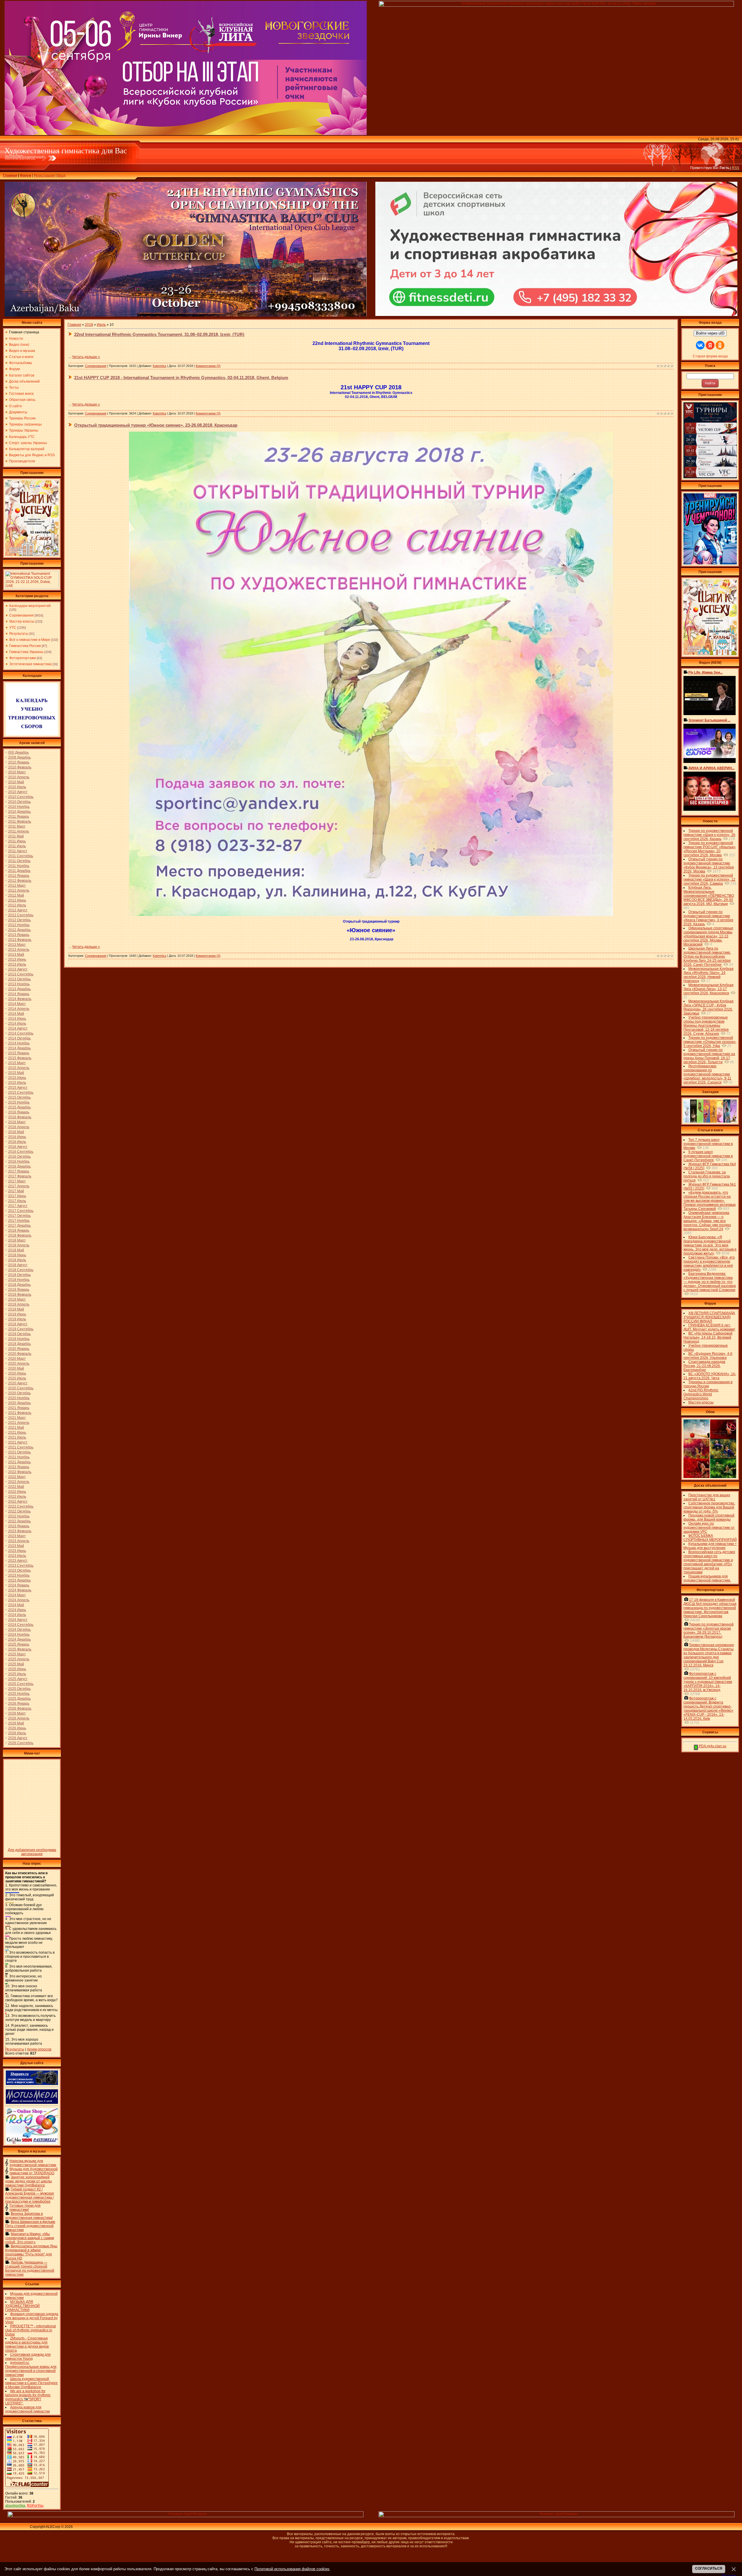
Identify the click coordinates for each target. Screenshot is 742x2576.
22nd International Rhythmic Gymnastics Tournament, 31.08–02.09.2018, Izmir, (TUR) (159, 334)
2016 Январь (19, 1112)
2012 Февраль (20, 881)
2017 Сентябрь (21, 1211)
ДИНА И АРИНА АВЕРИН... (711, 768)
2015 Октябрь (19, 1097)
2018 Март (17, 1240)
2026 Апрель (19, 1718)
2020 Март (17, 1359)
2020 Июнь (17, 1373)
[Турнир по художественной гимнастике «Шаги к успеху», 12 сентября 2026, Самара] (32, 555)
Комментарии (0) (208, 366)
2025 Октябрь (19, 1689)
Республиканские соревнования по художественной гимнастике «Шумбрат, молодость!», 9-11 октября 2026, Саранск (707, 1074)
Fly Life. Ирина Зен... (705, 672)
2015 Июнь (17, 1078)
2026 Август (18, 1738)
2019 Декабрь (19, 1344)
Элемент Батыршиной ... (709, 720)
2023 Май (16, 1546)
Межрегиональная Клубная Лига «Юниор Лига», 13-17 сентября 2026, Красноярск (709, 989)
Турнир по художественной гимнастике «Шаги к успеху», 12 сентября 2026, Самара (709, 879)
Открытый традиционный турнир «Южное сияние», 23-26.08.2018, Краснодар (156, 425)
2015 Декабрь (19, 1107)
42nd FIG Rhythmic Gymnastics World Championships (701, 1394)
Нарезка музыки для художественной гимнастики (33, 2163)
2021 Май (16, 1428)
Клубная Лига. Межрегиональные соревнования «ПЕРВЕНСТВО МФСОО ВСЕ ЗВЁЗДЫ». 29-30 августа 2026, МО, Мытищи (709, 896)
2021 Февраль (20, 1413)
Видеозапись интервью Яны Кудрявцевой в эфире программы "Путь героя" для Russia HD (31, 2252)
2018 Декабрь (19, 1285)
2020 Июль (17, 1378)
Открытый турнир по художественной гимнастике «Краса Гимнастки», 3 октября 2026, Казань (708, 918)
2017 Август (18, 1206)
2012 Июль (17, 905)
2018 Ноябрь (19, 1280)
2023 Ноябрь (19, 1575)
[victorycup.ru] (710, 477)
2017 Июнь (17, 1196)
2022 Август (18, 1501)
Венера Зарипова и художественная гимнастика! (29, 2216)
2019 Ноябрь (19, 1339)
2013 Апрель (19, 950)
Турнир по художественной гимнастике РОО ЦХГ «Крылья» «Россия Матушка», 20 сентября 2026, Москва (710, 849)
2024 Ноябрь (19, 1635)
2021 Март (17, 1418)
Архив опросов (39, 2049)
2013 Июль (17, 964)
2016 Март (17, 1122)
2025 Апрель (19, 1659)
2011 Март (17, 826)
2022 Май (16, 1487)
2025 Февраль (20, 1649)
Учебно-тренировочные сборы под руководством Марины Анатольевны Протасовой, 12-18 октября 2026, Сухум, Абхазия (706, 1026)
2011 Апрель (19, 831)
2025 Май (16, 1664)
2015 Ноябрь (19, 1102)
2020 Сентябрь (21, 1388)
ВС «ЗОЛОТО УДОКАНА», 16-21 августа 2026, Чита (710, 1376)
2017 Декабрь (19, 1226)
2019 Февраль (20, 1295)
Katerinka (159, 366)
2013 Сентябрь (21, 974)
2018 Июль (17, 1260)
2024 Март (17, 1595)
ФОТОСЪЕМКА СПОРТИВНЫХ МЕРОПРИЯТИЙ (710, 1538)
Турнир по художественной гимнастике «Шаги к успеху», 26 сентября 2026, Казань (709, 835)
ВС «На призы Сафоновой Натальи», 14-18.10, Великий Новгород (708, 1337)
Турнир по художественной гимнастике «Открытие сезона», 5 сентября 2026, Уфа (710, 1042)
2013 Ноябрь (19, 984)
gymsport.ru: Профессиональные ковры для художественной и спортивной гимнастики (31, 2369)
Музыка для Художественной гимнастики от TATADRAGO (34, 2171)
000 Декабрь (18, 752)
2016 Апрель (19, 1127)
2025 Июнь (17, 1669)
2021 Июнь (17, 1432)
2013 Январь (19, 935)
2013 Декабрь (19, 989)
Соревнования (21, 615)
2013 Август (18, 969)
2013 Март (17, 945)
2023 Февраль (20, 1531)
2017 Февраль (20, 1176)
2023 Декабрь (19, 1580)
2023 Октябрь (19, 1570)
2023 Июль (17, 1556)
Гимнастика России (25, 646)
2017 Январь (19, 1171)
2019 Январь (19, 1290)
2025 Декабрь (19, 1699)
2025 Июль (17, 1674)
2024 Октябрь (19, 1630)
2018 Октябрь (19, 1275)
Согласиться (709, 2568)
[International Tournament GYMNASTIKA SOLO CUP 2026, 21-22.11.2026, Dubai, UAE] (32, 587)
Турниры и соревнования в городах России (708, 1384)
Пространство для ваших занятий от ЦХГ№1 (707, 1497)
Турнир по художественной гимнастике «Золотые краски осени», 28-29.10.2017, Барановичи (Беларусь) (709, 1630)
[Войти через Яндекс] (710, 345)
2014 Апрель (19, 1009)
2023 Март (17, 1536)
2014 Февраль (20, 999)
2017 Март (17, 1181)
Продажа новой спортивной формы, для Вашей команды (709, 1517)
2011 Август (18, 851)
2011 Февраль (20, 821)
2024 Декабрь (19, 1639)
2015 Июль (17, 1083)
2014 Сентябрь (21, 1033)
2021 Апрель (19, 1423)
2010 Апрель (19, 777)
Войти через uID (710, 333)
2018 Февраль (20, 1235)
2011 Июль (17, 846)
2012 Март (17, 886)
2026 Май (16, 1723)
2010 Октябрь (19, 802)
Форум (26, 175)
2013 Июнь (17, 959)
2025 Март (17, 1654)
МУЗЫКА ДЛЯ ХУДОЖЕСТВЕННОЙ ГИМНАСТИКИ (22, 2306)
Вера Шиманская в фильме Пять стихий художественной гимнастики (30, 2226)
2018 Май (16, 1250)
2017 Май (16, 1191)
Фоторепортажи (23, 658)
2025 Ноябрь (19, 1694)
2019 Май (16, 1309)
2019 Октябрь (19, 1334)
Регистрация (44, 175)
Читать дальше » (86, 357)
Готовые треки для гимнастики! (25, 2208)
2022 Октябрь (19, 1511)
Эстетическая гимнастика (30, 664)
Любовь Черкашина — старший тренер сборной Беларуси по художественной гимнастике (30, 2268)
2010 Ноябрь (19, 807)
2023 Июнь (17, 1551)
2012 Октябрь (19, 920)
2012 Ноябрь (19, 925)
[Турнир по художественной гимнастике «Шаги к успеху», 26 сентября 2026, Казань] (710, 654)
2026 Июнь (17, 1728)
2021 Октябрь (19, 1452)
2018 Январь (19, 1230)
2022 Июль (17, 1497)
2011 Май (16, 836)
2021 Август (18, 1442)
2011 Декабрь (19, 871)
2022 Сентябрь (21, 1506)
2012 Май (16, 895)
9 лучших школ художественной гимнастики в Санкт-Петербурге (708, 1156)
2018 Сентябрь (21, 1270)
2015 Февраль (20, 1058)
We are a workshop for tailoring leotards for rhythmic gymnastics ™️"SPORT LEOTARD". (28, 2397)
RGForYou (35, 2506)
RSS (735, 168)
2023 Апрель (19, 1541)
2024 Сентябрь (21, 1625)
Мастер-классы (22, 621)
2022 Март (17, 1477)
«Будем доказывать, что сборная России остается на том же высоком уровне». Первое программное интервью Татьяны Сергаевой (710, 1201)
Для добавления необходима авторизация (32, 1852)
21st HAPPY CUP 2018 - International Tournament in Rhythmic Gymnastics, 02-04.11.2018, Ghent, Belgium (181, 378)
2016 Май (16, 1132)
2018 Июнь (17, 1255)
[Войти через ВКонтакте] (700, 345)
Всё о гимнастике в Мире (30, 640)
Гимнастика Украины (26, 652)
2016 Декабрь (19, 1166)
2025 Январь (19, 1644)
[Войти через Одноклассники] (720, 345)
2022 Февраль (20, 1472)
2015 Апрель (19, 1068)
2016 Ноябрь (19, 1161)
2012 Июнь (17, 900)
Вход (61, 175)
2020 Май (16, 1368)
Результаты (19, 634)
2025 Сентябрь (21, 1684)
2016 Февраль (20, 1117)
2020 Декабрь (19, 1403)
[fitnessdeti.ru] (556, 315)
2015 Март (17, 1063)
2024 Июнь (17, 1610)
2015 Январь (19, 1053)
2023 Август (18, 1561)
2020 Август (18, 1383)
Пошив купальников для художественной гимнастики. (707, 1578)
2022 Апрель (19, 1482)
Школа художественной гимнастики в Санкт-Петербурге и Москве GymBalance (31, 2383)
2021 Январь (19, 1408)
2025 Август (18, 1679)
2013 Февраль (20, 940)
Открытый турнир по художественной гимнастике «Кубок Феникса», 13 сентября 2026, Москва (709, 865)
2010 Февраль (20, 767)
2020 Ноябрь (19, 1398)
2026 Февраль (20, 1708)
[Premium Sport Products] (185, 2516)
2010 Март (17, 772)
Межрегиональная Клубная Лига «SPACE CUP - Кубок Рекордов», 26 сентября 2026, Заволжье (709, 1007)
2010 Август (18, 792)
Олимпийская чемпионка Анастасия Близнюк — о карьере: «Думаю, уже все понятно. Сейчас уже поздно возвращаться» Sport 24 (707, 1221)
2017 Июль (17, 1201)
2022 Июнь (17, 1492)
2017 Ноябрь (19, 1221)
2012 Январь (19, 876)
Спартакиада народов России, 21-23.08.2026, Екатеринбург (704, 1366)
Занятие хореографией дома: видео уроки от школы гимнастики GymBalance (29, 2181)
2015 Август (18, 1088)
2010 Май (16, 782)
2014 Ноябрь (19, 1043)
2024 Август (18, 1620)
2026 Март (17, 1713)
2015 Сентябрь (21, 1092)
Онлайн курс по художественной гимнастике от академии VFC (709, 1528)
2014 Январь (19, 994)
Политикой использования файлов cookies (292, 2569)
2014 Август (18, 1028)
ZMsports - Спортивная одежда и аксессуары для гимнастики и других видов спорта (27, 2344)
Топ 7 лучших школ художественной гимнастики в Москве (708, 1144)
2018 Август (18, 1265)
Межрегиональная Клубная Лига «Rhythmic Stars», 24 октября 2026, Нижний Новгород (709, 975)
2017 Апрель (19, 1186)
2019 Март (17, 1299)
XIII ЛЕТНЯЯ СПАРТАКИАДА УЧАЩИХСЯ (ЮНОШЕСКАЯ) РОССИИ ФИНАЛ (709, 1317)
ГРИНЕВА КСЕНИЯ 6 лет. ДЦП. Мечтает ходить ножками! (709, 1327)
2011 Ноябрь (19, 866)
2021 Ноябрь (19, 1457)
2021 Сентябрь (21, 1447)
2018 (89, 325)
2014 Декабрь (19, 1048)
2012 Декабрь (19, 930)
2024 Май (16, 1605)
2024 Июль (17, 1615)
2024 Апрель (19, 1600)
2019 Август (18, 1324)
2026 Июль (17, 1733)
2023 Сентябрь (21, 1566)
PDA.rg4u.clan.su (712, 1746)
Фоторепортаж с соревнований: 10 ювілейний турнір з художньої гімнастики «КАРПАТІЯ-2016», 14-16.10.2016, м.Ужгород (708, 1682)
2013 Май (16, 955)
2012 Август (18, 910)
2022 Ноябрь (19, 1516)
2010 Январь (19, 762)
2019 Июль (17, 1319)
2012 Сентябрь (21, 915)
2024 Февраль (20, 1590)
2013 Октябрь (19, 979)
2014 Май (16, 1014)
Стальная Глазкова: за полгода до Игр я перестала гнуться (707, 1176)
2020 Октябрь (19, 1393)
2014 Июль (17, 1024)
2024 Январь (19, 1585)
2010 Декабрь (19, 812)
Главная (10, 175)
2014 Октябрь (19, 1038)
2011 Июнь (17, 841)
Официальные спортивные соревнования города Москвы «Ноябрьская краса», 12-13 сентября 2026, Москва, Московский (708, 936)
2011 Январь (19, 817)
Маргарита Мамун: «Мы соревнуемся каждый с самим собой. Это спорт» (30, 2238)
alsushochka (15, 2506)
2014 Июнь (17, 1019)
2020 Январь (19, 1349)
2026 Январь (19, 1704)
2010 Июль (17, 787)
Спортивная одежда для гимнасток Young (28, 2357)
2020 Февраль (20, 1354)
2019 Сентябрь (21, 1329)
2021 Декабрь (19, 1462)
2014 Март (17, 1004)
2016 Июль (17, 1142)
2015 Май (16, 1073)
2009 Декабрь (19, 757)
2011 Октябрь (19, 861)
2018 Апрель (19, 1245)
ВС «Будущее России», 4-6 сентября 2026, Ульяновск (708, 1356)
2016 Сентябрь (21, 1152)
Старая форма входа (710, 356)
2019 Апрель (19, 1304)
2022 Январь (19, 1467)
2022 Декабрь (19, 1521)
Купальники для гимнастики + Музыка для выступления (710, 1546)
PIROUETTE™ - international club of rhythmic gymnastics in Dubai (31, 2330)
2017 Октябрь (19, 1216)
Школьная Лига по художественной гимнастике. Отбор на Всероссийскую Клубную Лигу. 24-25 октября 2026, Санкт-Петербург (707, 957)
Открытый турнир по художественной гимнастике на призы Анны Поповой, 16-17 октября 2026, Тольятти (709, 1056)
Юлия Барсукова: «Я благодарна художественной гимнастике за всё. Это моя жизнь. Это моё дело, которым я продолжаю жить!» (710, 1245)
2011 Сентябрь (21, 856)
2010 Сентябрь (21, 797)
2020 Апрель (19, 1364)
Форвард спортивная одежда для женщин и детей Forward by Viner (32, 2318)
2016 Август (18, 1147)
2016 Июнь (17, 1137)
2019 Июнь (17, 1314)
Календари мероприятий (30, 606)
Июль (101, 325)
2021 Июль (17, 1437)
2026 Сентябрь (21, 1743)
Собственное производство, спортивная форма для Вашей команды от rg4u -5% (709, 1507)
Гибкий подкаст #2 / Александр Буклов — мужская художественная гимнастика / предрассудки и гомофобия (30, 2195)
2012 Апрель (19, 890)
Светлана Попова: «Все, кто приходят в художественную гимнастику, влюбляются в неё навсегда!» (709, 1264)
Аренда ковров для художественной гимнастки (28, 2409)
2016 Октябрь (19, 1157)
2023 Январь (19, 1526)
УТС (13, 628)
